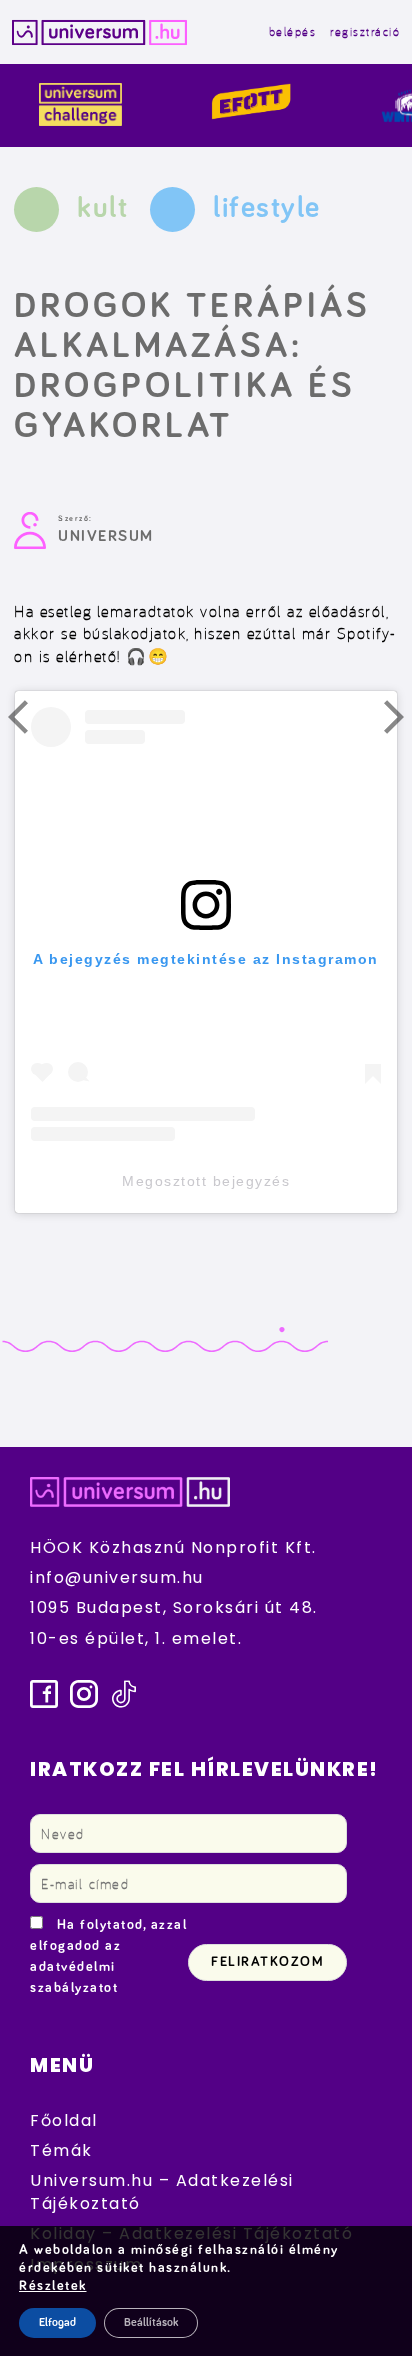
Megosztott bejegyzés (206, 1181)
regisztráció (365, 31)
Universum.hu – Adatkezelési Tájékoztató (162, 2191)
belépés (293, 31)
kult (102, 208)
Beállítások (151, 2323)
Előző (30, 722)
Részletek (53, 2286)
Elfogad (57, 2323)
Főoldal (64, 2120)
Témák (61, 2150)
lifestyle (267, 208)
